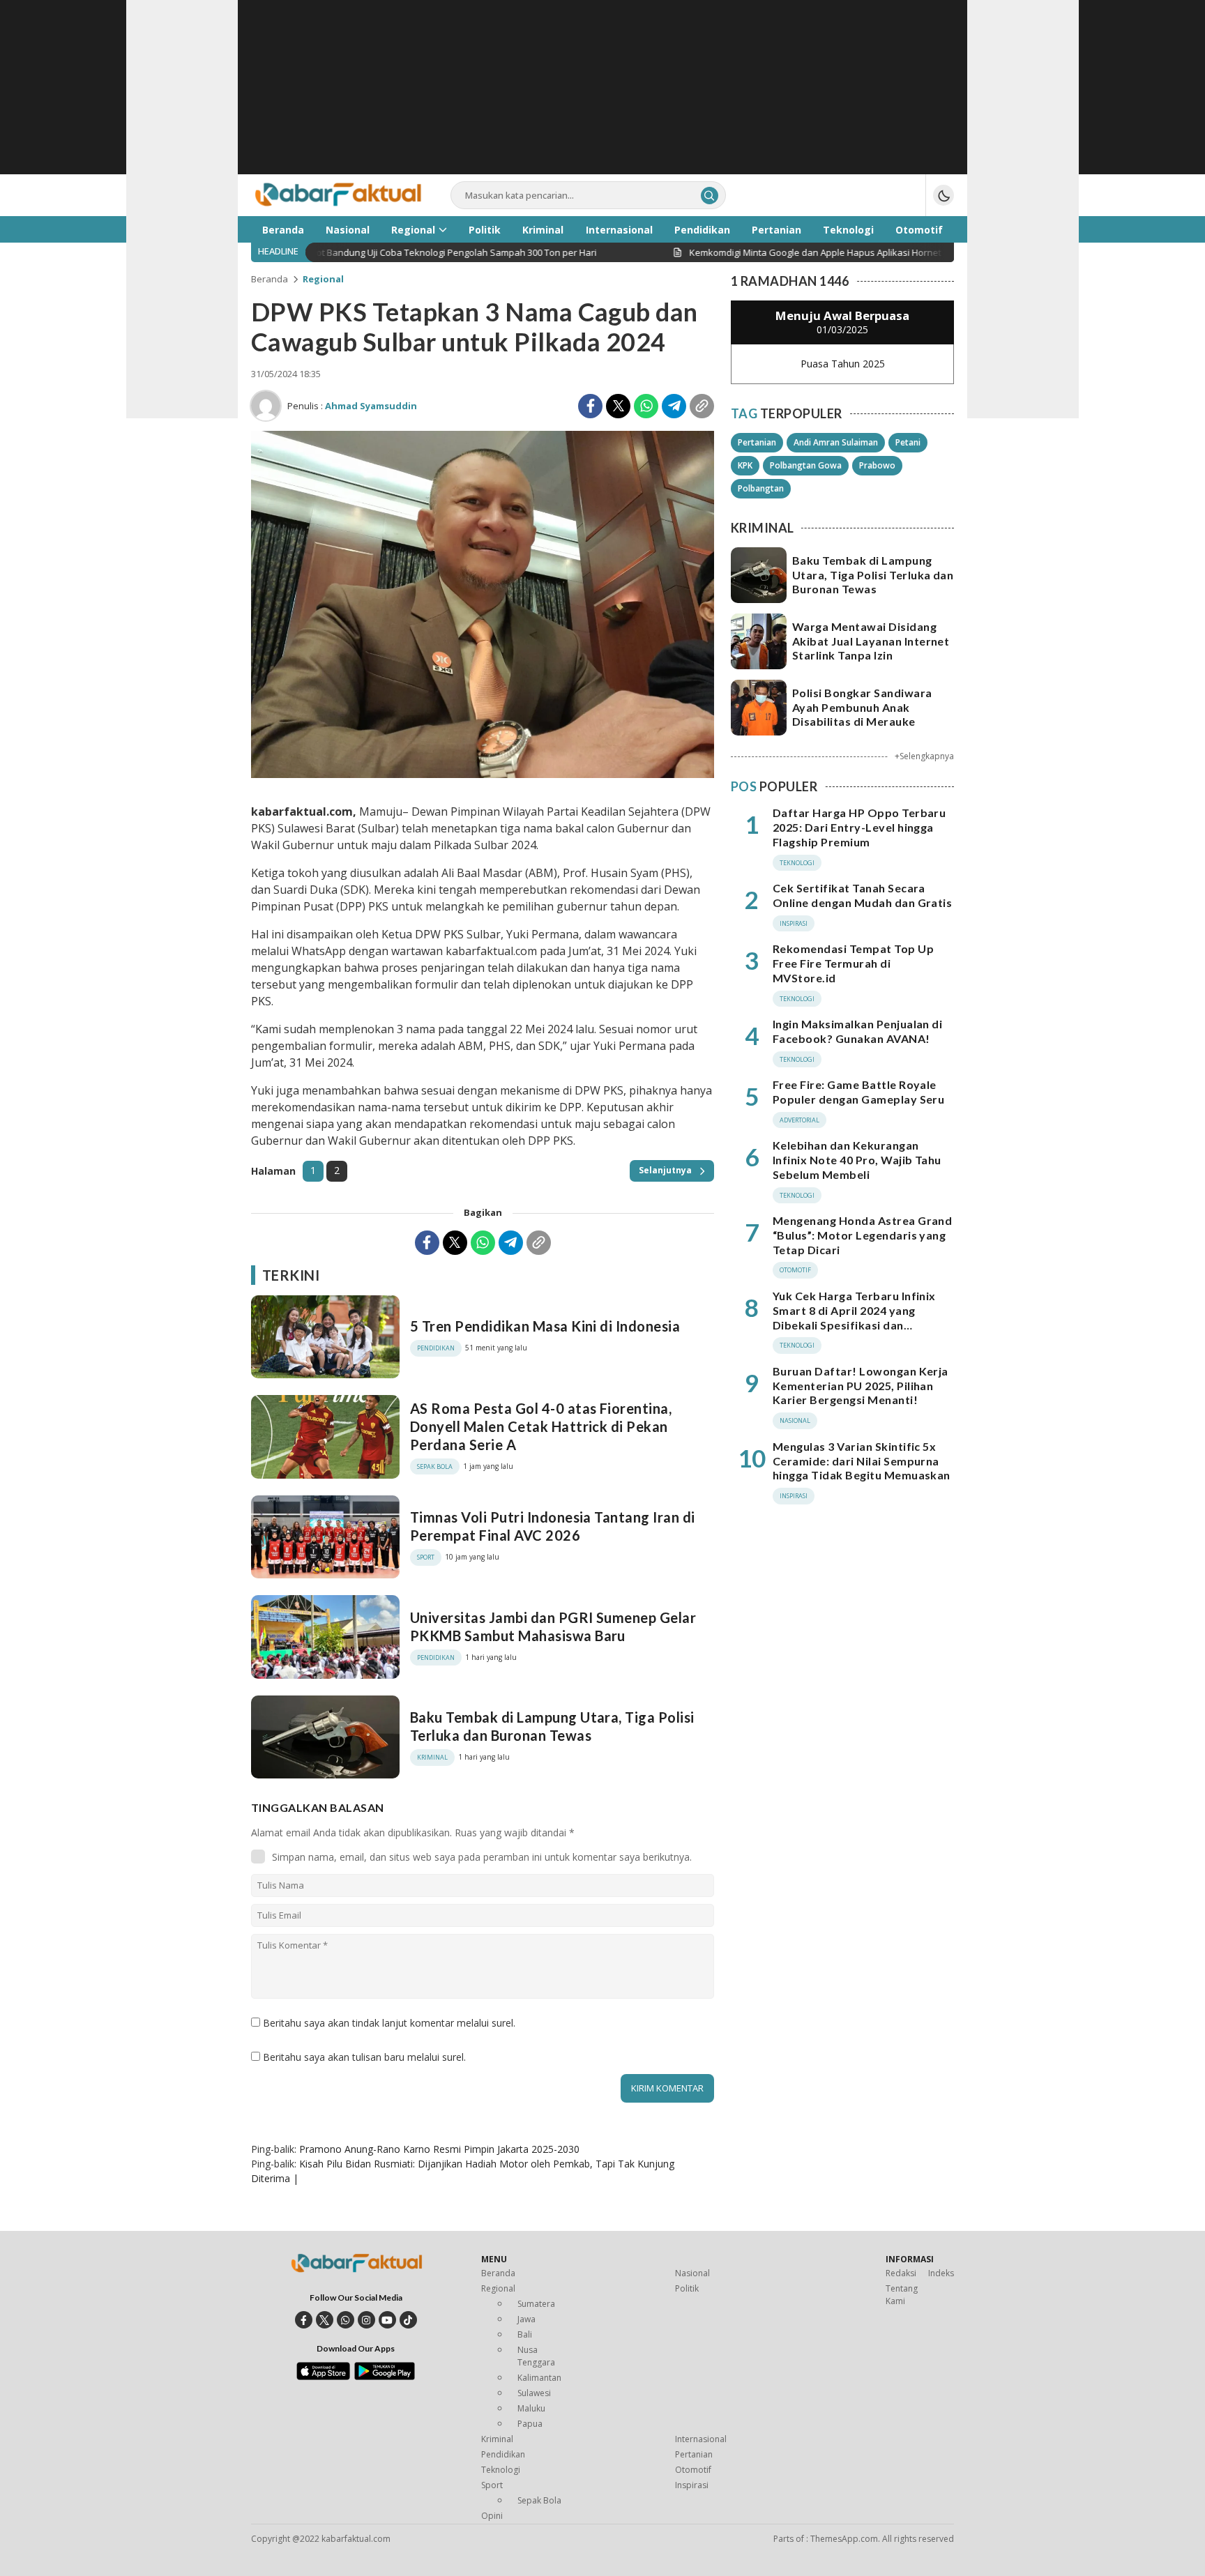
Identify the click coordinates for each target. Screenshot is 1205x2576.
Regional (323, 279)
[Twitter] (618, 406)
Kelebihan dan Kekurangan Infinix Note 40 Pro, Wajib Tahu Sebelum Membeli (857, 1160)
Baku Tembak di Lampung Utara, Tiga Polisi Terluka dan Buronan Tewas (552, 1726)
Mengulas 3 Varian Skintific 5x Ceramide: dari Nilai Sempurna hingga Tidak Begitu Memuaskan (862, 1461)
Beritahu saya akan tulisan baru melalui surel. (364, 2057)
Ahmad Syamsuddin (371, 406)
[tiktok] (408, 2320)
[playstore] (385, 2377)
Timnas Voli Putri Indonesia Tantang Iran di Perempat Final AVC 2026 (553, 1526)
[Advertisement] (602, 98)
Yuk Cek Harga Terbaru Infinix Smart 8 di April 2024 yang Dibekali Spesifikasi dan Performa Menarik (854, 1317)
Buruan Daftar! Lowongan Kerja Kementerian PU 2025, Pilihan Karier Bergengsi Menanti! (861, 1386)
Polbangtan (761, 488)
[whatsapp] (346, 2320)
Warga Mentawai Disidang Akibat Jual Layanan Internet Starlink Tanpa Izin (871, 641)
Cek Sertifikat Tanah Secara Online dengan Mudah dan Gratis (862, 895)
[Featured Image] (483, 774)
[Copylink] (702, 406)
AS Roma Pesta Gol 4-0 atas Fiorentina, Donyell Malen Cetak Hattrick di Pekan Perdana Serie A (541, 1426)
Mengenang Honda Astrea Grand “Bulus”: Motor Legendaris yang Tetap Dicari (862, 1235)
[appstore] (323, 2377)
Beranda (270, 279)
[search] (710, 196)
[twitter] (325, 2320)
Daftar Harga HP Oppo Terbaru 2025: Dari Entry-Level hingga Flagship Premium (859, 827)
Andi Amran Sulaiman (836, 442)
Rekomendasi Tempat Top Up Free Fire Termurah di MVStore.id (853, 963)
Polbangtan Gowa (806, 465)
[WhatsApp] (646, 406)
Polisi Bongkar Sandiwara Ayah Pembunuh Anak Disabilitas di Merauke (862, 707)
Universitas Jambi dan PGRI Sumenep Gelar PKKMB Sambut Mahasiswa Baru (553, 1626)
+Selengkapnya (924, 756)
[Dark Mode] (943, 195)
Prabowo (877, 465)
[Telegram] (674, 406)
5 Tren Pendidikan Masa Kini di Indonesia (545, 1326)
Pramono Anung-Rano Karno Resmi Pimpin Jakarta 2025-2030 (439, 2149)
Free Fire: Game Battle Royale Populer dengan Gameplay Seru (858, 1092)
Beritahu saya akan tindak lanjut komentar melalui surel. (389, 2023)
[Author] (266, 406)
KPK (745, 465)
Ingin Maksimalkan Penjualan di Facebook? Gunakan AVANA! (857, 1031)
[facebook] (304, 2320)
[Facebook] (590, 406)
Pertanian (757, 442)
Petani (908, 442)
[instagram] (366, 2320)
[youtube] (387, 2320)
